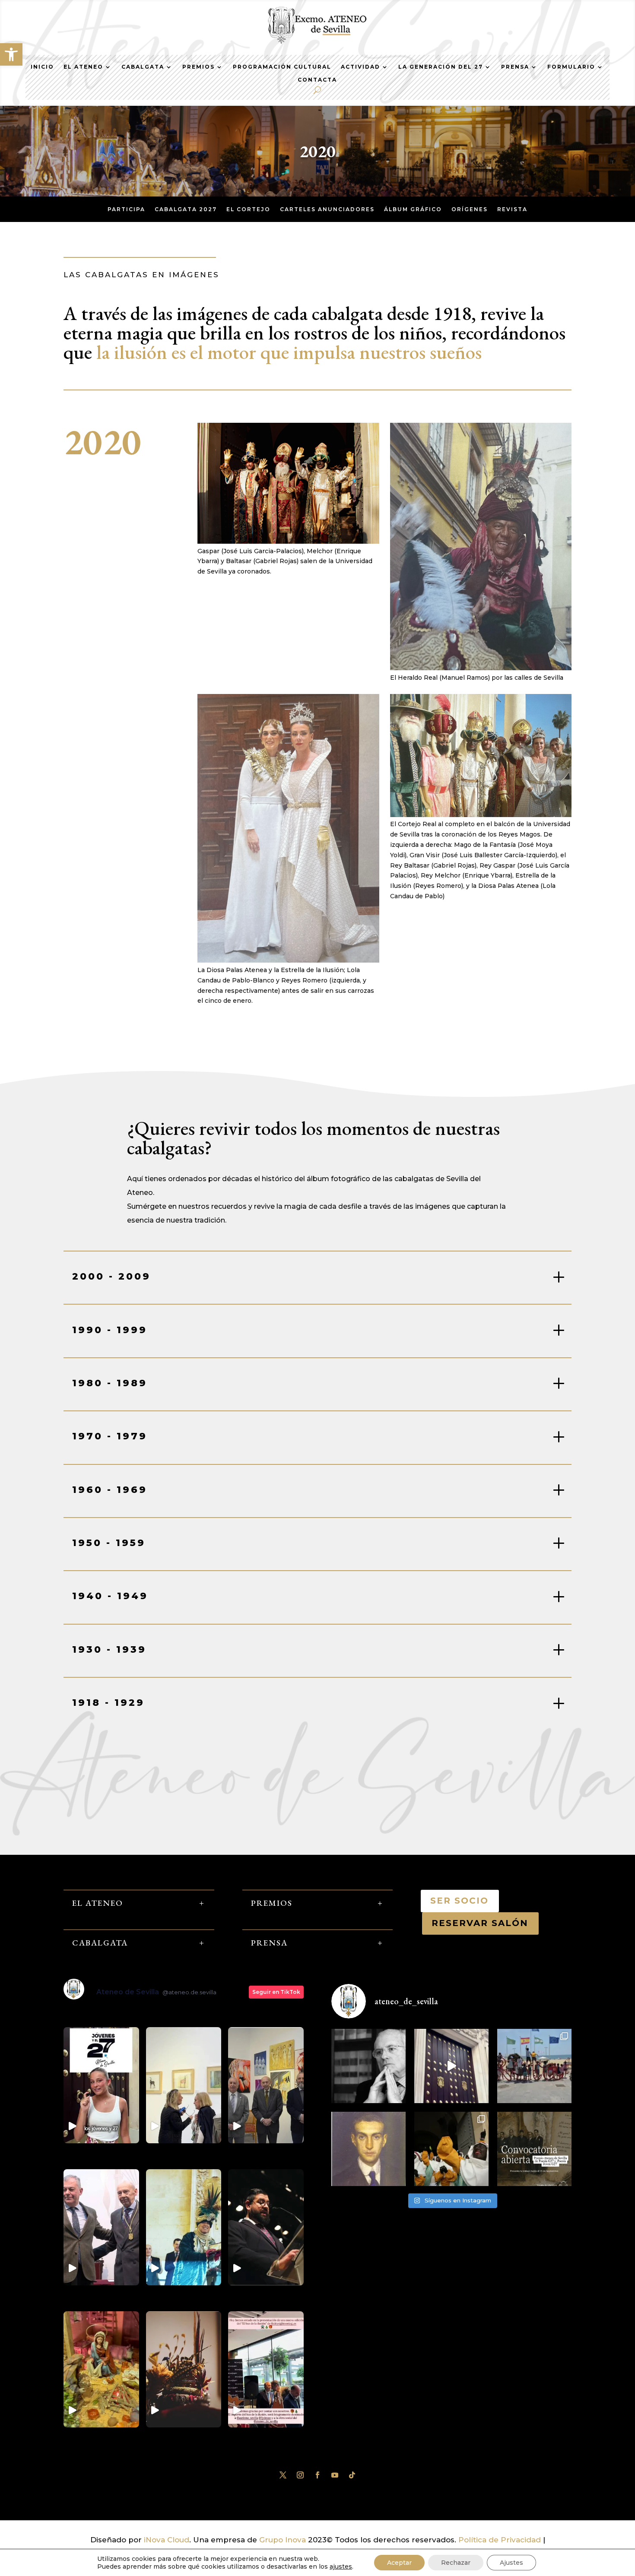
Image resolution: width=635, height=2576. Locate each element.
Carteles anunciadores (327, 209)
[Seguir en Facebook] (317, 2475)
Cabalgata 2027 (186, 209)
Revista (512, 209)
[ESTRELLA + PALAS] (288, 960)
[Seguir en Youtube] (335, 2475)
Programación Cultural (282, 67)
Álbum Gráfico (413, 209)
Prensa (515, 67)
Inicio (42, 67)
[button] (11, 54)
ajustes (341, 2566)
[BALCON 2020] (481, 814)
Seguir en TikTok (276, 1992)
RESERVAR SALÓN (480, 1923)
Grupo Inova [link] (284, 2540)
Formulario (571, 67)
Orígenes (470, 209)
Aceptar (399, 2563)
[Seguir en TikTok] (352, 2475)
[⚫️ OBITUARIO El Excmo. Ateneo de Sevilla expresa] (368, 2066)
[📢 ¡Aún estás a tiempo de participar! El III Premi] (534, 2149)
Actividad (360, 67)
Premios (198, 67)
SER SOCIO (460, 1901)
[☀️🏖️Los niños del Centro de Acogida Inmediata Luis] (534, 2066)
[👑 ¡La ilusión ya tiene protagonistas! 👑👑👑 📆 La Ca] (451, 2149)
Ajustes (511, 2563)
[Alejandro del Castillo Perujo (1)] (288, 541)
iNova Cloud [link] (167, 2540)
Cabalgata (143, 67)
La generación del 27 (441, 67)
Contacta (317, 80)
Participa (126, 209)
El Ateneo (83, 67)
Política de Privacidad (500, 2540)
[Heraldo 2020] (481, 668)
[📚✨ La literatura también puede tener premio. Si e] (451, 2066)
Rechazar (456, 2563)
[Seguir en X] (283, 2475)
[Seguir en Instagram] (300, 2475)
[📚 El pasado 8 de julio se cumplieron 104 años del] (368, 2149)
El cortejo (248, 209)
